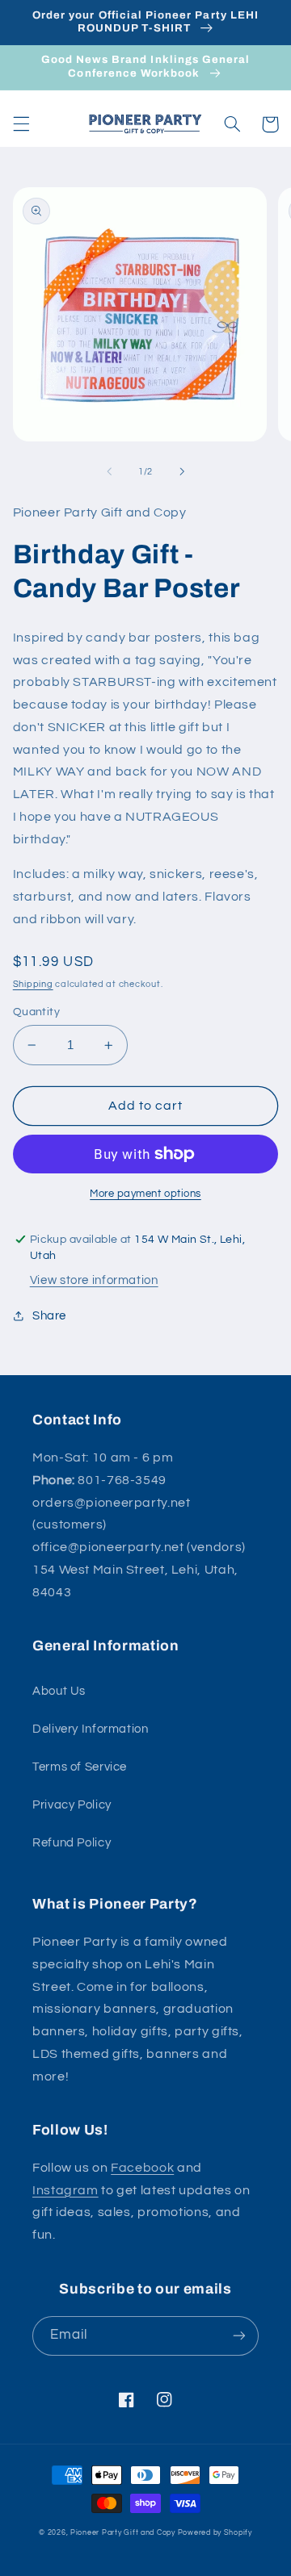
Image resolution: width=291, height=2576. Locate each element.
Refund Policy (72, 1843)
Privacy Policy (72, 1805)
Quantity (36, 1012)
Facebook (142, 2168)
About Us (59, 1691)
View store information (94, 1280)
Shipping (33, 984)
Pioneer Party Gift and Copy (123, 2533)
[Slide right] (182, 471)
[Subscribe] (239, 2336)
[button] (21, 124)
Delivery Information (91, 1729)
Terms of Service (80, 1767)
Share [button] (49, 1316)
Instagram (65, 2190)
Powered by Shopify (215, 2533)
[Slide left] (109, 471)
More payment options (145, 1194)
